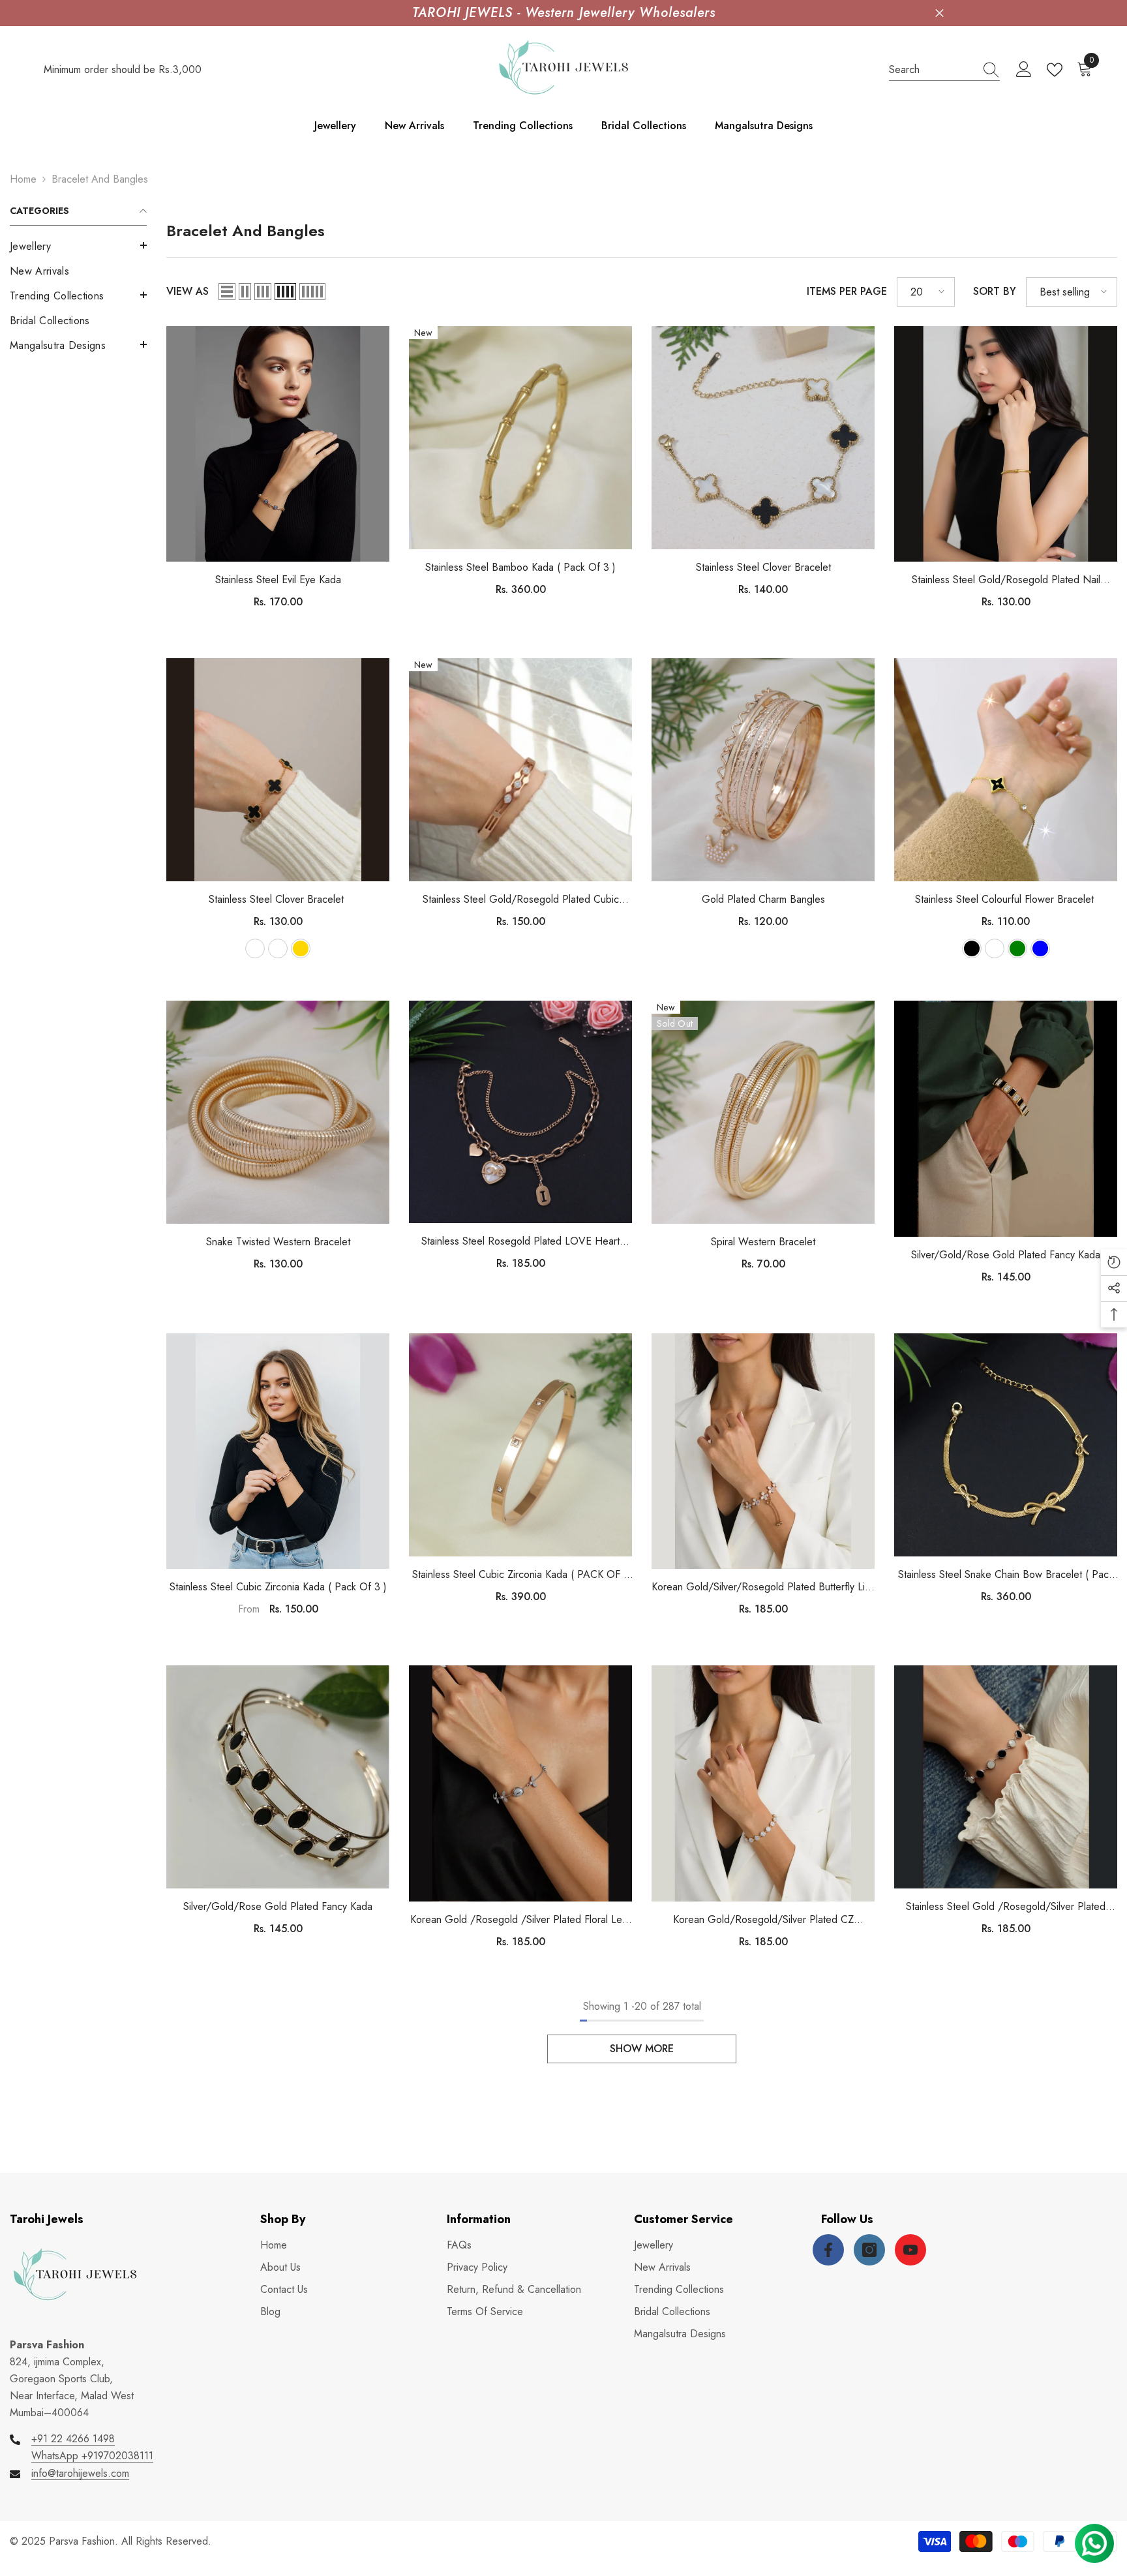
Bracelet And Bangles (100, 179)
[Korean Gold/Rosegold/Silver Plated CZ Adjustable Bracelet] (763, 1783)
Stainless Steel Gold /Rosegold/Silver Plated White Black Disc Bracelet (1006, 1907)
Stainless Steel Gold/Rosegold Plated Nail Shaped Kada (1006, 580)
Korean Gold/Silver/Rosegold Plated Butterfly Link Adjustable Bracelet (763, 1587)
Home (23, 179)
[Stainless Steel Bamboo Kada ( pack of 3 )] (520, 438)
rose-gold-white (278, 948)
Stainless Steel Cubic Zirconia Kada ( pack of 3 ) (278, 1587)
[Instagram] (869, 2250)
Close (939, 13)
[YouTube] (910, 2250)
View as (188, 291)
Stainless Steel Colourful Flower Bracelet (1006, 899)
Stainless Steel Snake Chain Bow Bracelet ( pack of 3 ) (1006, 1575)
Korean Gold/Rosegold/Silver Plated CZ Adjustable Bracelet (763, 1920)
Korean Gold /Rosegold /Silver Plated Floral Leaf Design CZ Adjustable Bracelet (520, 1920)
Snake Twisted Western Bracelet (278, 1242)
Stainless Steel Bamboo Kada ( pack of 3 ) (520, 567)
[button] (78, 245)
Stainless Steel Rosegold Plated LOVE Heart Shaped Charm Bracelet (520, 1242)
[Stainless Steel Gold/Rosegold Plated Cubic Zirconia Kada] (520, 770)
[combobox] (932, 70)
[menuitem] (78, 247)
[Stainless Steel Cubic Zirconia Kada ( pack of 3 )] (278, 1451)
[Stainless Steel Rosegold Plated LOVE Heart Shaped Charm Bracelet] (520, 1112)
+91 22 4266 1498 (73, 2439)
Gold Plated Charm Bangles (763, 899)
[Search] (944, 70)
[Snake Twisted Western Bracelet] (278, 1112)
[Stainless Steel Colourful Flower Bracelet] (1006, 770)
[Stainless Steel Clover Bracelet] (763, 438)
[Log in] (1024, 70)
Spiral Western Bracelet (763, 1242)
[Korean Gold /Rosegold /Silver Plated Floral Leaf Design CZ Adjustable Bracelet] (520, 1783)
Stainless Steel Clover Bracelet (763, 567)
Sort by (995, 291)
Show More (642, 2049)
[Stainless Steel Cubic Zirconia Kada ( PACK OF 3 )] (520, 1445)
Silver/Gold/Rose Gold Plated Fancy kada (1006, 1255)
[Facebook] (828, 2250)
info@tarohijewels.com (80, 2473)
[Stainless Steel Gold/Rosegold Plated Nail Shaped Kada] (1006, 444)
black (972, 948)
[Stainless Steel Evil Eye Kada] (278, 444)
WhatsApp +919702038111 (92, 2456)
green (1017, 948)
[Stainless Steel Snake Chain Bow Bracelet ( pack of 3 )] (1006, 1445)
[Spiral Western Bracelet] (763, 1112)
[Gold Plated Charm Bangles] (763, 770)
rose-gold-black (255, 948)
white (995, 948)
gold (301, 948)
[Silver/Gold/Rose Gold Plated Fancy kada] (1006, 1118)
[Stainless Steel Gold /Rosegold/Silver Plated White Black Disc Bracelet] (1006, 1777)
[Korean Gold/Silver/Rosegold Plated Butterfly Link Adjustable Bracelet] (763, 1451)
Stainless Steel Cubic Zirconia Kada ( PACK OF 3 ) (521, 1575)
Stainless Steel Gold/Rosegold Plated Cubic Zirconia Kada (521, 900)
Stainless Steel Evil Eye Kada (278, 580)
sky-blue (1040, 948)
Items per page (847, 291)
